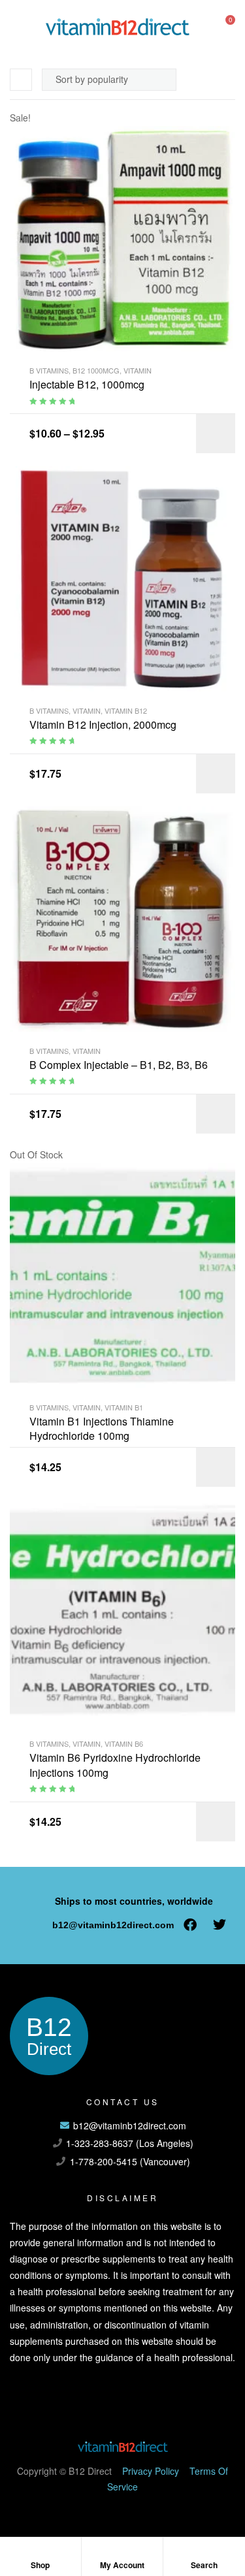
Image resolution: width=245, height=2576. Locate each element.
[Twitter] (220, 1925)
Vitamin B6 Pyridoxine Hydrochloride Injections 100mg (115, 1765)
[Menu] (15, 26)
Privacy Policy (151, 2471)
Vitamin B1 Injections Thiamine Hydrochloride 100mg (102, 1429)
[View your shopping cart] (220, 26)
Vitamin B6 (124, 1743)
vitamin (138, 370)
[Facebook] (190, 1925)
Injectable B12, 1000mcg (87, 385)
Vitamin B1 (124, 1407)
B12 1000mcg (96, 370)
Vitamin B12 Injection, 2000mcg (103, 725)
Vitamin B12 (126, 710)
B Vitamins (49, 370)
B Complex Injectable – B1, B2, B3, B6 (119, 1065)
